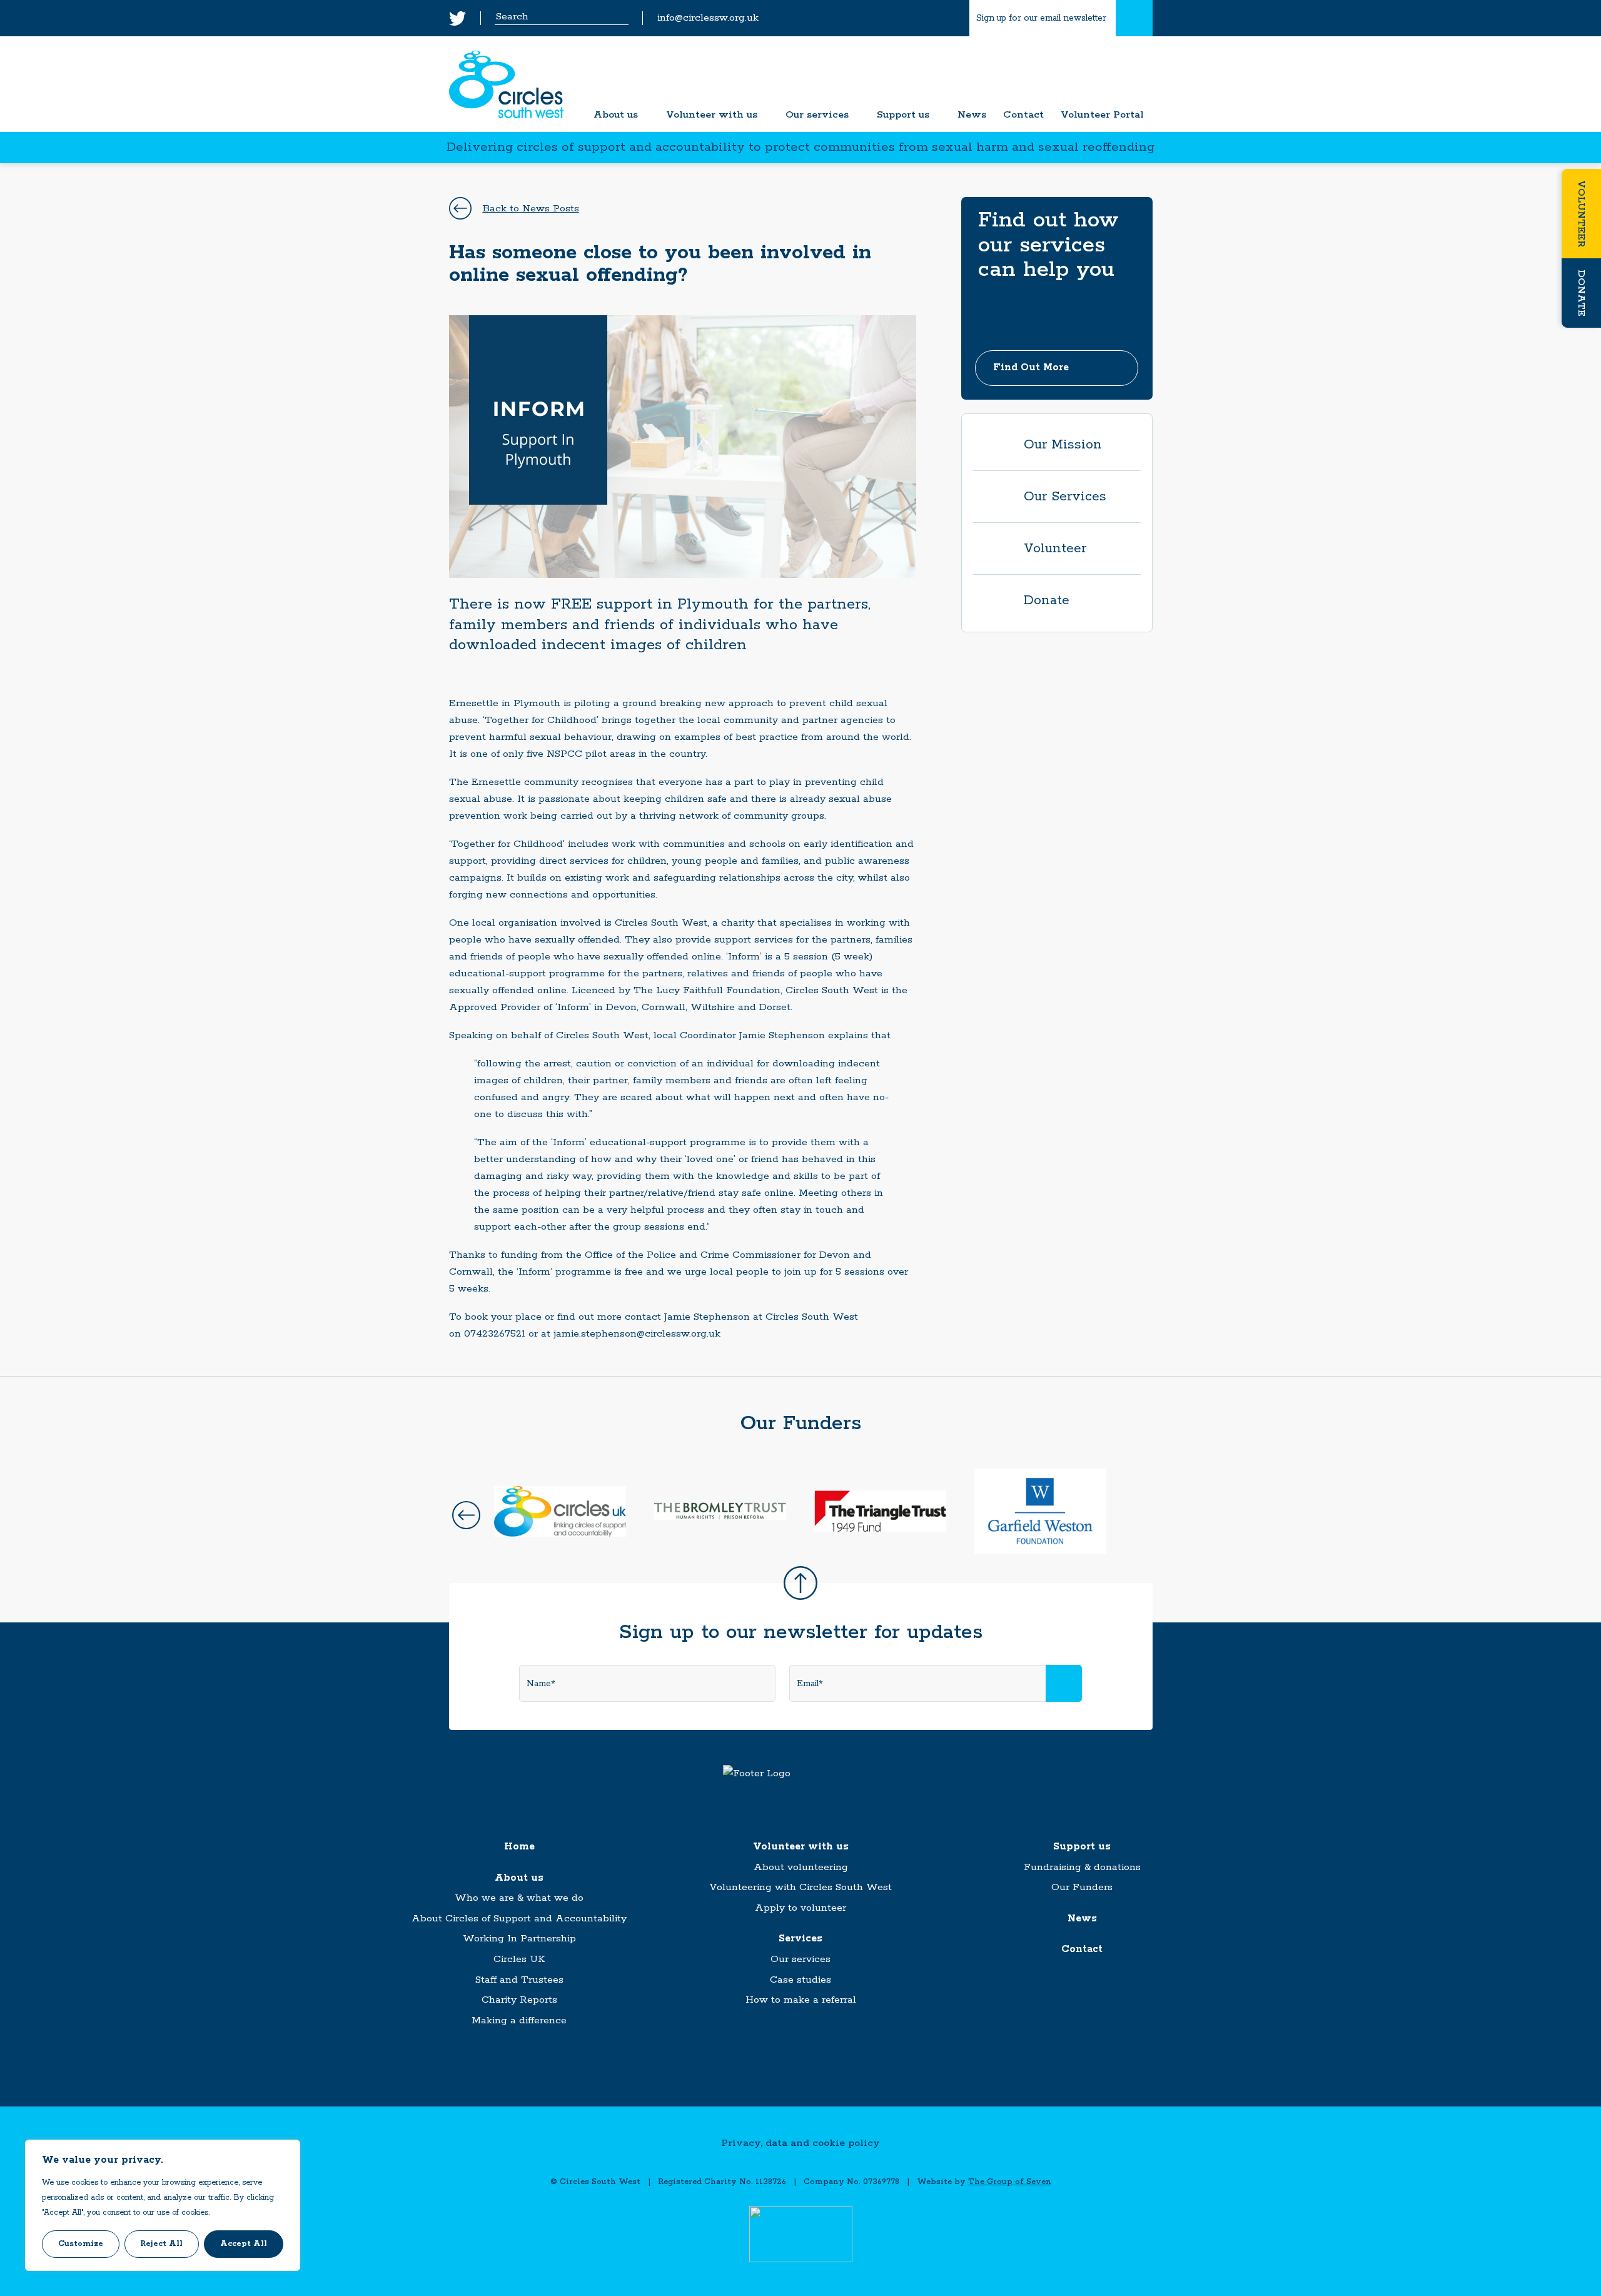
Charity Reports (519, 2000)
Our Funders (1082, 1887)
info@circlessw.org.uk (708, 18)
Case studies (800, 1980)
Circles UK (519, 1959)
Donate (1581, 293)
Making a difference (519, 2020)
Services (800, 1939)
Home (519, 1847)
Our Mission (1063, 445)
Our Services (1065, 497)
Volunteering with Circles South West (800, 1887)
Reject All (161, 2244)
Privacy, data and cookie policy (800, 2143)
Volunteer (1581, 214)
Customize (81, 2244)
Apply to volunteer (800, 1908)
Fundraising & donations (1082, 1867)
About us (616, 115)
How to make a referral (801, 2000)
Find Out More (1031, 367)
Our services (817, 115)
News (972, 115)
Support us (903, 115)
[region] (163, 2205)
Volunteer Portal (1102, 115)
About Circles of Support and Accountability (519, 1919)
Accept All (244, 2244)
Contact (1023, 115)
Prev (466, 1515)
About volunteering (801, 1867)
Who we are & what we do (519, 1898)
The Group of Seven (1010, 2182)
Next (1135, 1515)
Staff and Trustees (519, 1980)
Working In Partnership (519, 1939)
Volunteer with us (712, 115)
